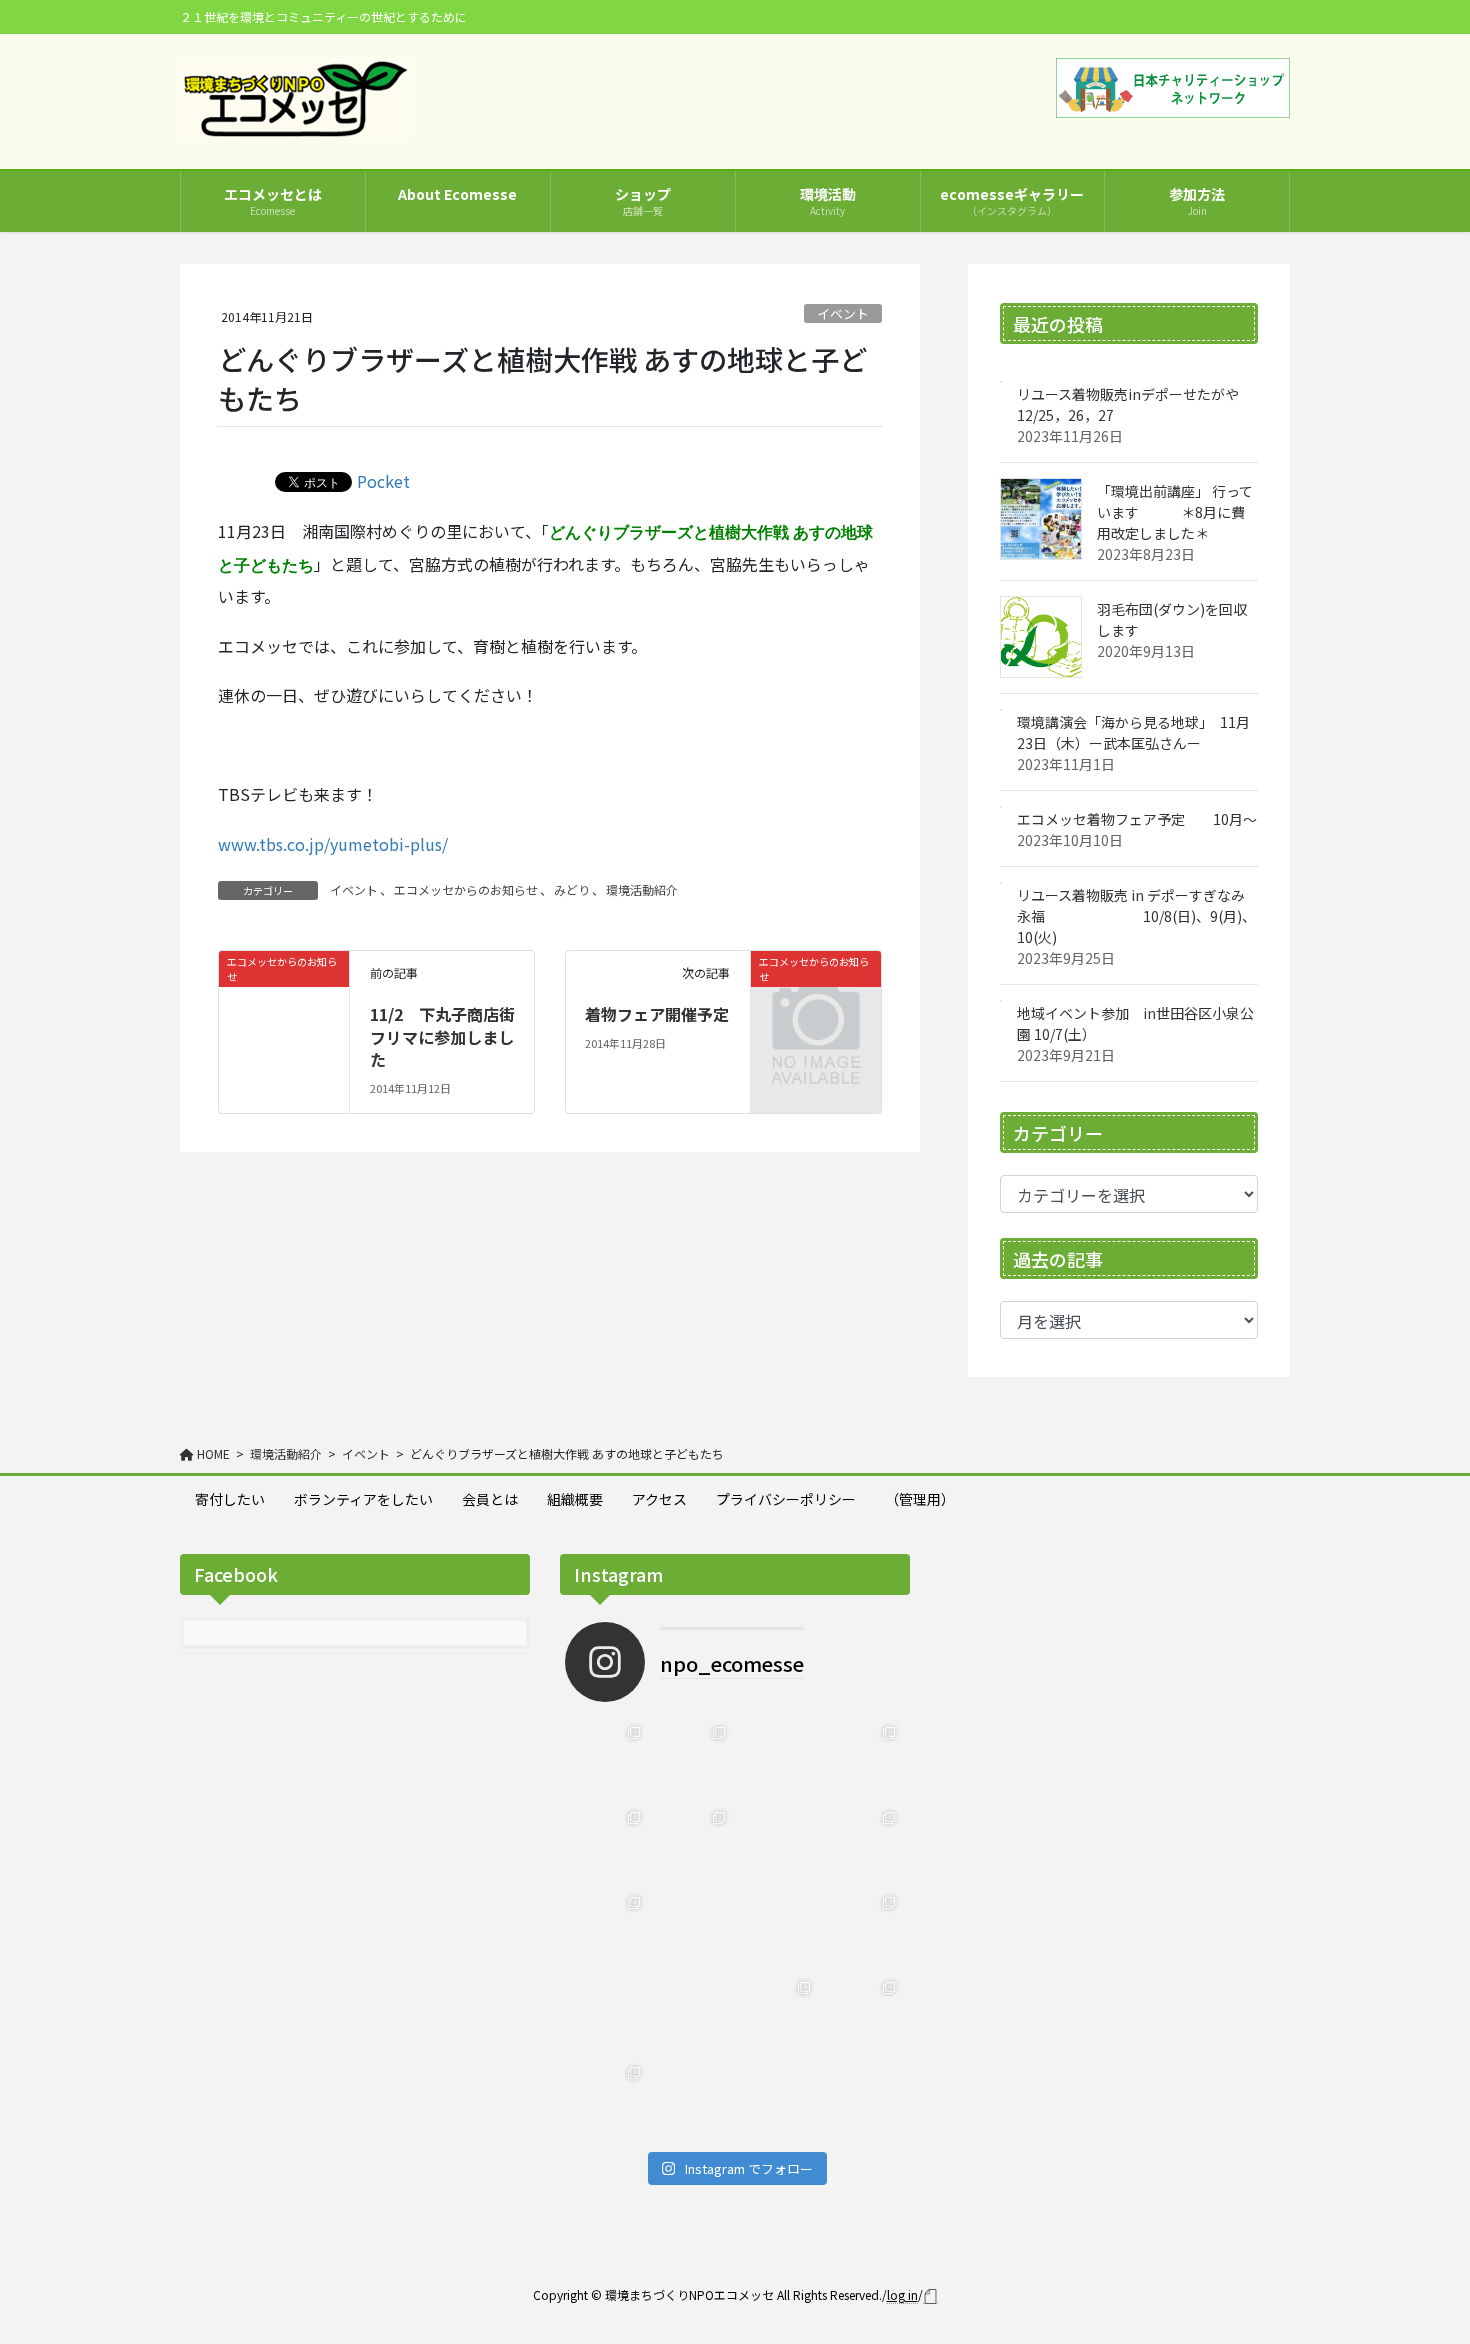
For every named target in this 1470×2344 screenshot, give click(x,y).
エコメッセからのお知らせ (466, 889)
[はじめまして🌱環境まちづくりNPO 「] (607, 2099)
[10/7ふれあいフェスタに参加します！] (862, 1844)
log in (902, 2294)
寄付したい (230, 1499)
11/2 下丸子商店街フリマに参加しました (442, 1036)
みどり (572, 889)
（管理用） (920, 1499)
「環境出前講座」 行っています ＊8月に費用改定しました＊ (1175, 512)
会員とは (490, 1499)
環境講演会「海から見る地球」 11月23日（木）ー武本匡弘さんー (1133, 732)
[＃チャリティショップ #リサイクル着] (607, 2014)
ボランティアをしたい (363, 1499)
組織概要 (575, 1499)
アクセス (659, 1499)
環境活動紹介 (642, 889)
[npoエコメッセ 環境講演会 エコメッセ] (777, 1759)
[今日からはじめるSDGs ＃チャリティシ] (692, 2014)
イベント (843, 313)
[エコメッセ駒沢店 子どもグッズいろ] (607, 1844)
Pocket (383, 481)
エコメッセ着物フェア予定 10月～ (1137, 819)
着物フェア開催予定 (657, 1014)
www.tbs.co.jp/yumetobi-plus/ (333, 844)
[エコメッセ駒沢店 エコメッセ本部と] (692, 1844)
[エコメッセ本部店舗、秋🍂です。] (607, 1929)
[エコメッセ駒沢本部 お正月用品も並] (607, 1759)
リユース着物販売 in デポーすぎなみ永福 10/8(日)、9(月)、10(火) (1136, 916)
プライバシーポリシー (786, 1499)
